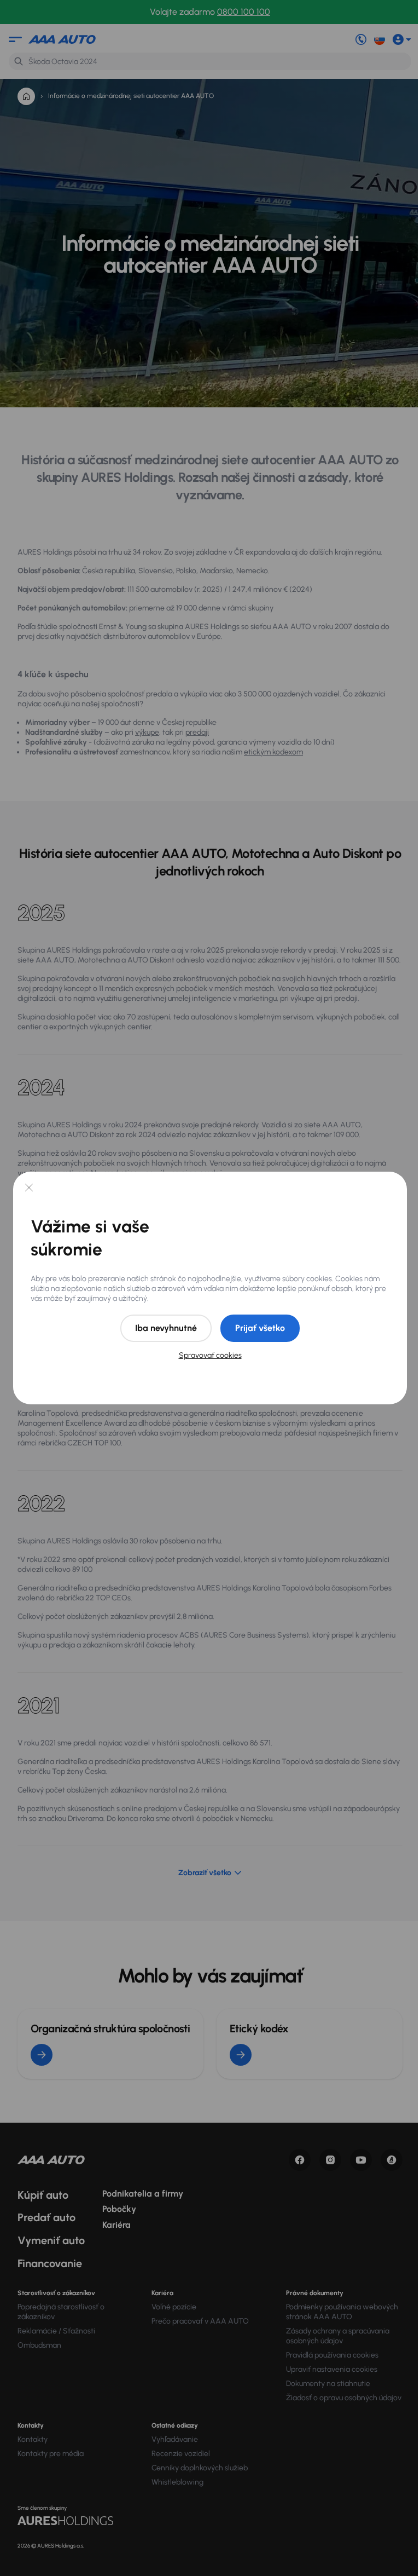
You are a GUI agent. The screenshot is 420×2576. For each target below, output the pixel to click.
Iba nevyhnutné (166, 1328)
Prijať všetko (260, 1328)
